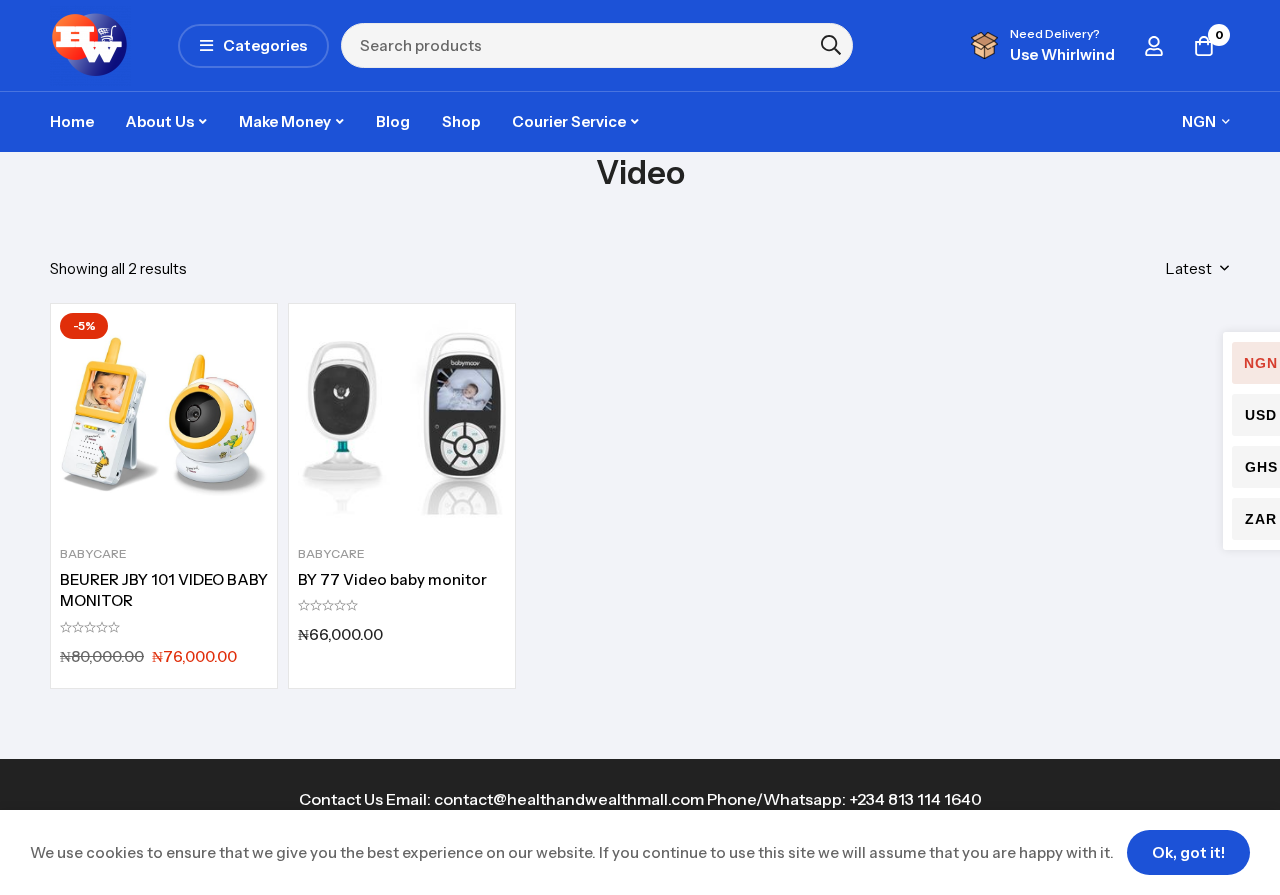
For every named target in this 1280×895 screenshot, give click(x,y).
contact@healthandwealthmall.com (569, 799)
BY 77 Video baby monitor (392, 579)
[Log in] (1154, 46)
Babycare (93, 553)
